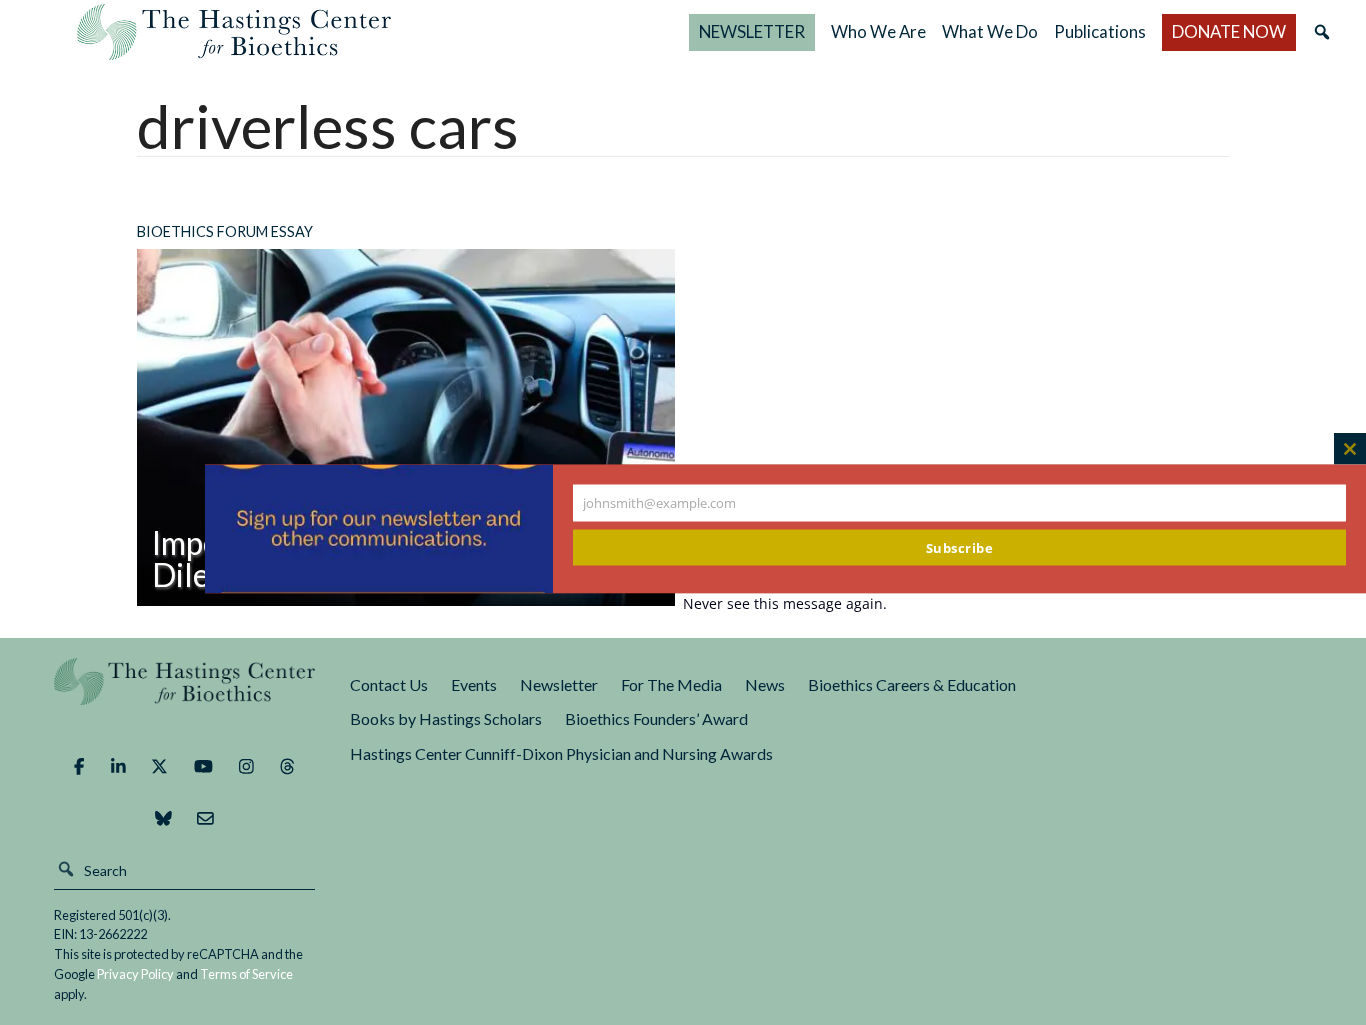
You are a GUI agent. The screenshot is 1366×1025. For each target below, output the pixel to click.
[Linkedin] (118, 767)
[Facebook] (79, 767)
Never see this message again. (785, 602)
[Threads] (287, 767)
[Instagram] (246, 767)
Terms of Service (246, 974)
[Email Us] (205, 819)
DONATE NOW (1229, 31)
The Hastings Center (184, 695)
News (765, 684)
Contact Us (389, 684)
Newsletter (559, 684)
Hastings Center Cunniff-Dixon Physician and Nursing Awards (561, 753)
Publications (1100, 31)
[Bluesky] (163, 819)
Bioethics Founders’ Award (656, 718)
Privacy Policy (135, 974)
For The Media (671, 684)
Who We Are (878, 31)
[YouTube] (203, 767)
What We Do (990, 31)
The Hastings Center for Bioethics (234, 32)
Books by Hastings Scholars (446, 718)
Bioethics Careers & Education (912, 684)
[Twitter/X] (159, 767)
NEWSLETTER (752, 31)
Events (474, 684)
